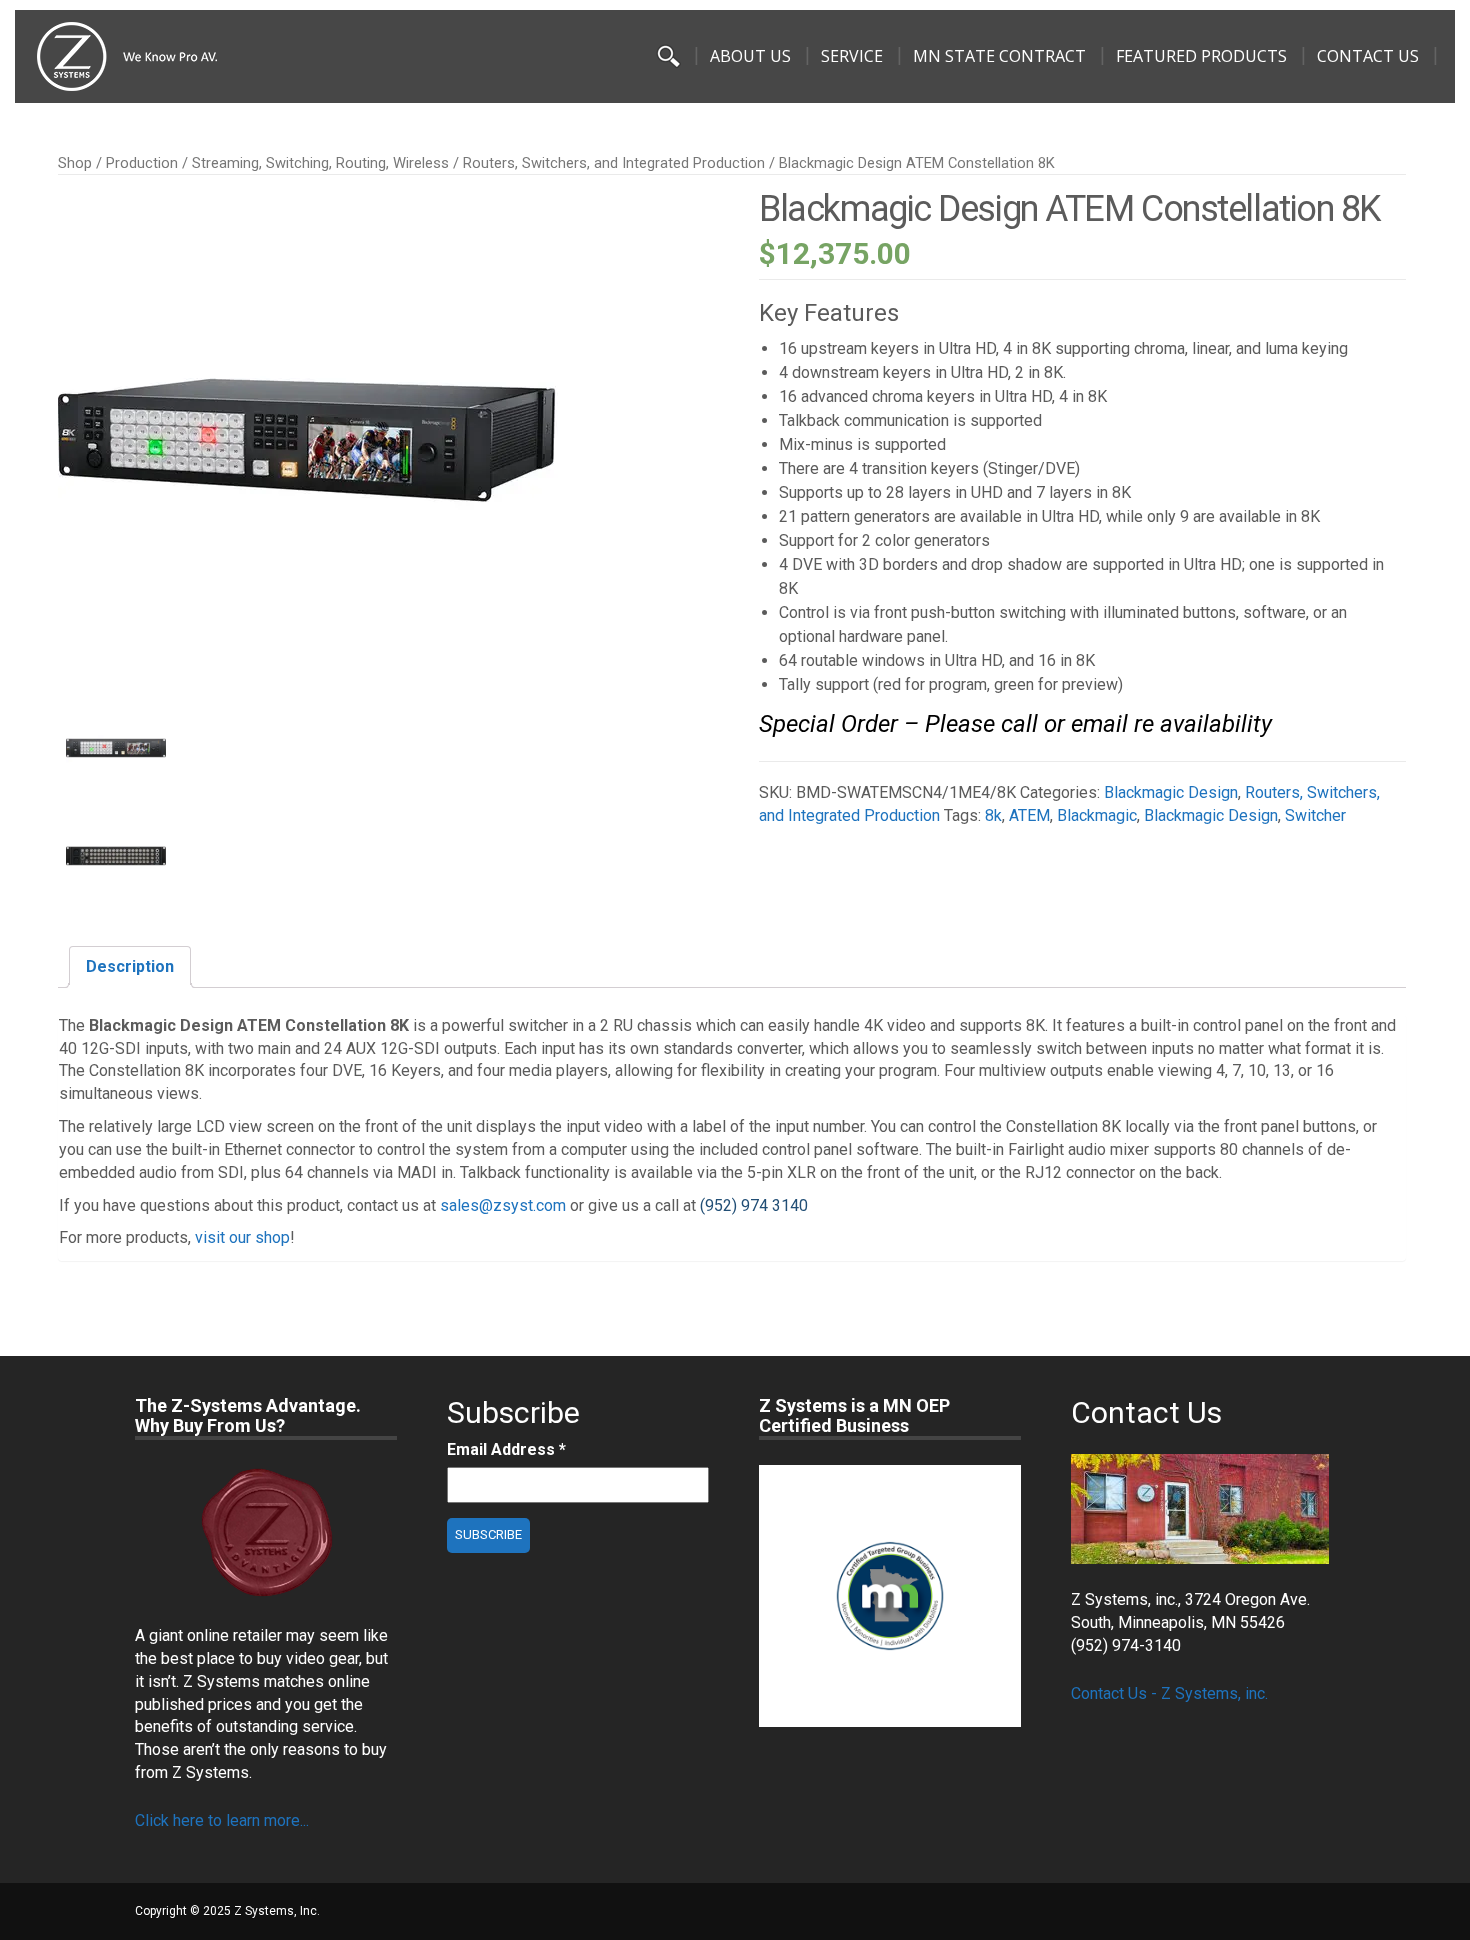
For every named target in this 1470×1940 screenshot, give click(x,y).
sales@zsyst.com (503, 1205)
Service (852, 56)
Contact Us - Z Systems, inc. (1169, 1693)
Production (142, 163)
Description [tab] (130, 966)
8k (993, 815)
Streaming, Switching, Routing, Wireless (320, 163)
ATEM (1029, 815)
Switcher (1315, 815)
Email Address (506, 1449)
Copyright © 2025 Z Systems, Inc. (227, 1911)
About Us (750, 56)
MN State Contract (999, 56)
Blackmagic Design (1171, 792)
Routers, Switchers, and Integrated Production (614, 163)
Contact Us (1368, 56)
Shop (75, 163)
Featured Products (1201, 56)
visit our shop (242, 1237)
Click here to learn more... (222, 1820)
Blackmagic (1097, 815)
